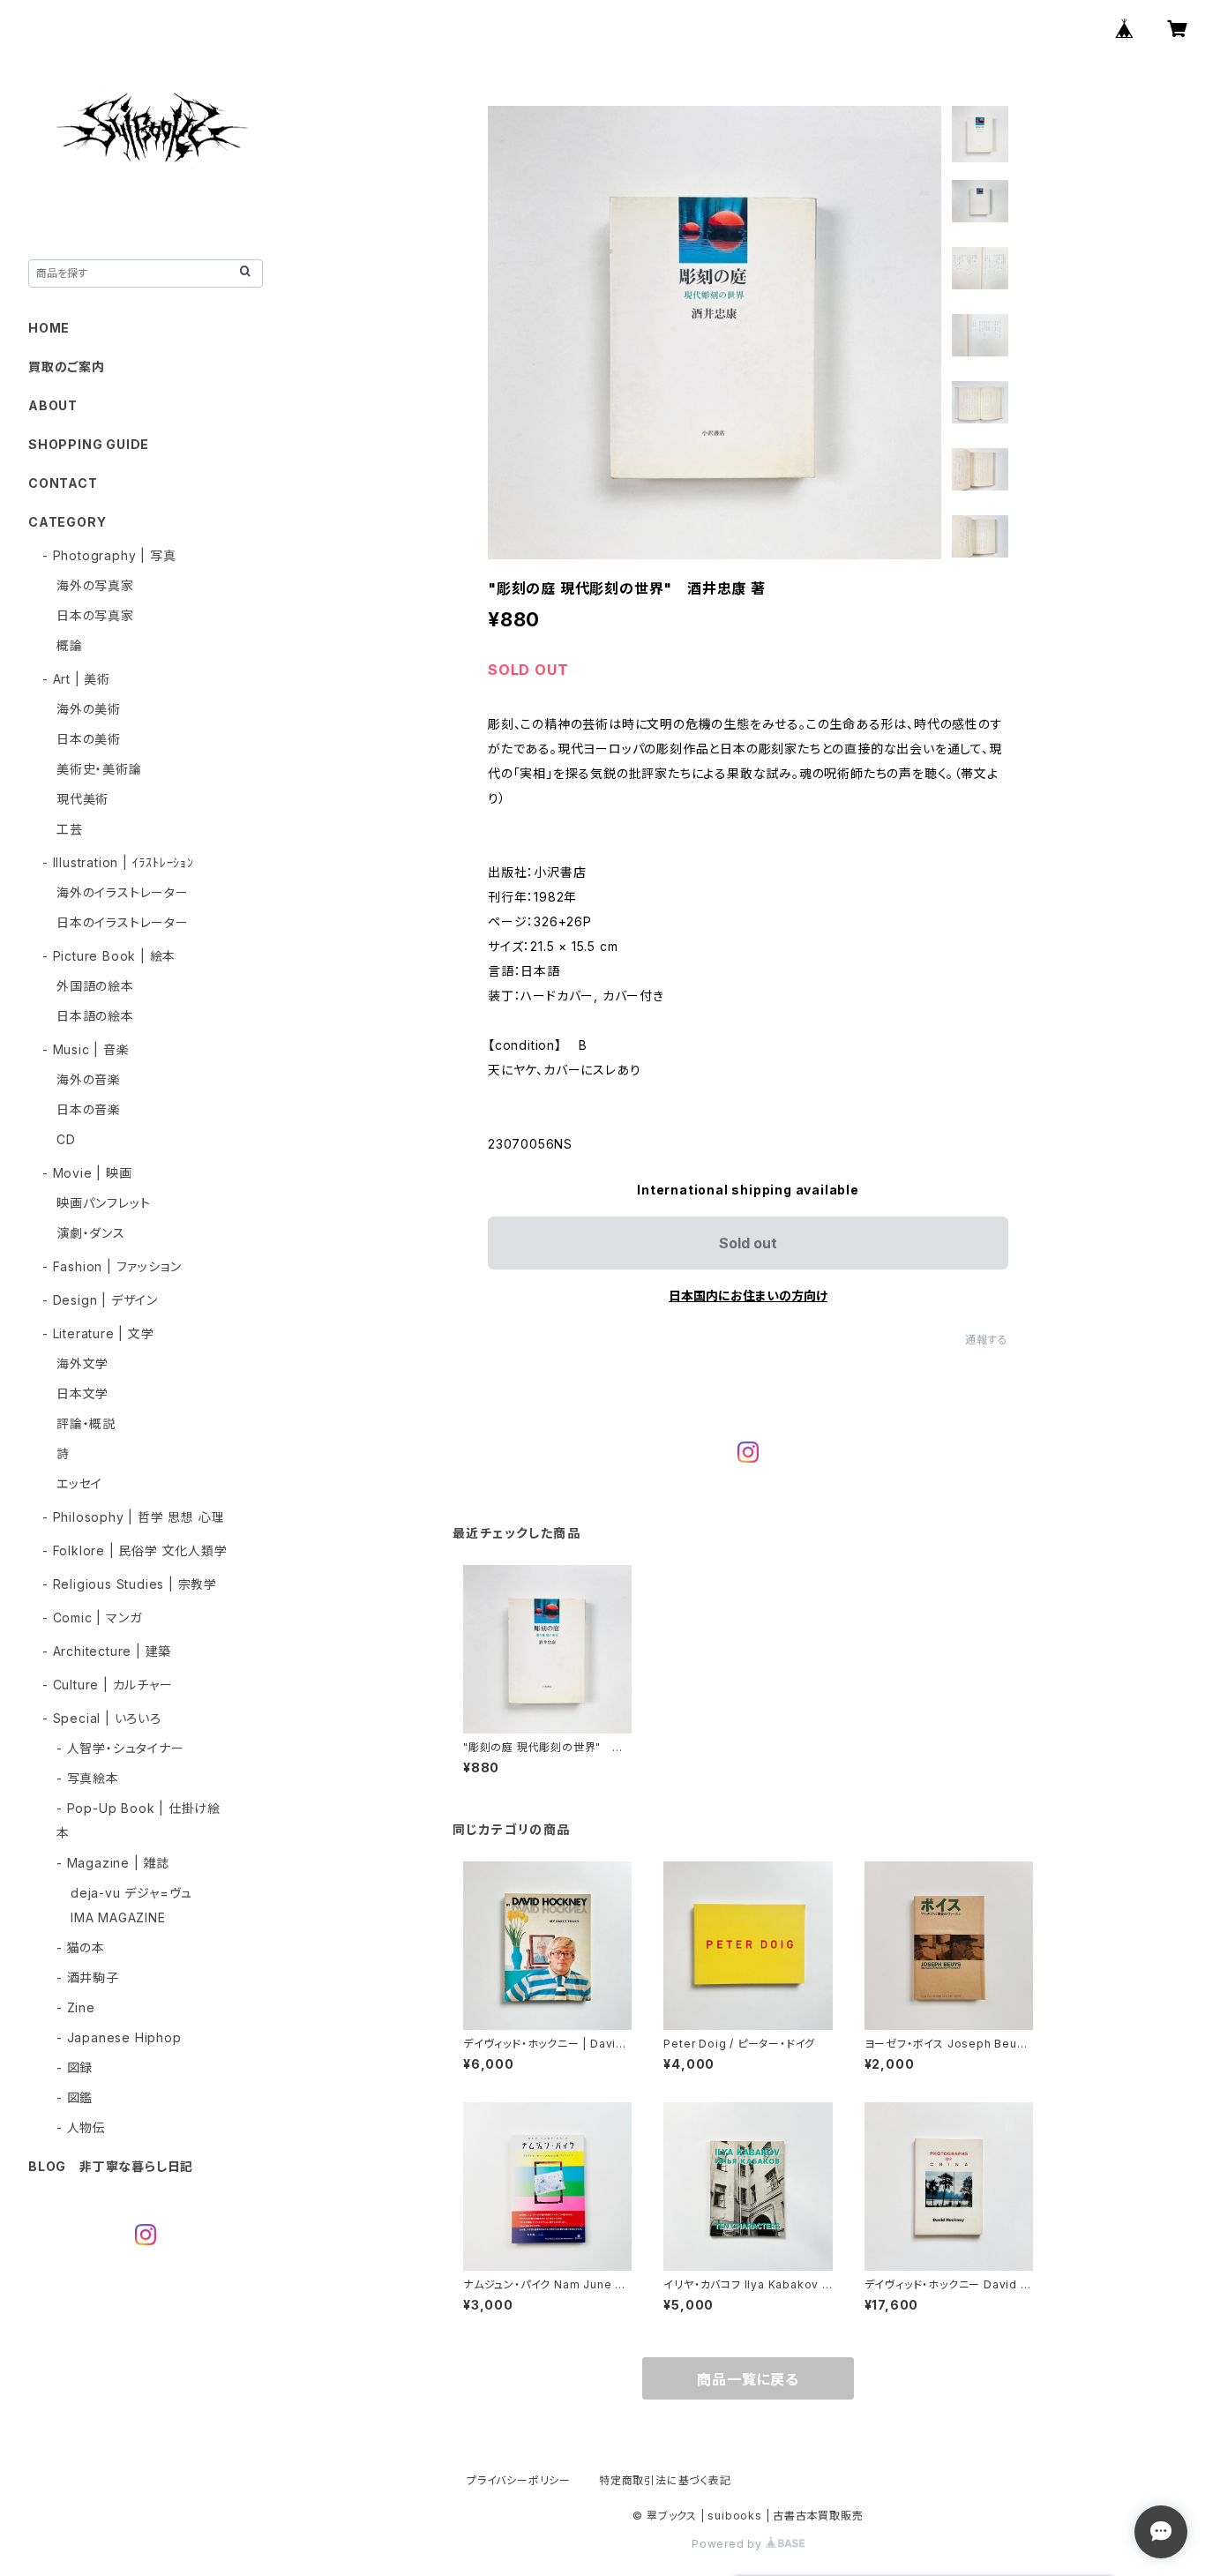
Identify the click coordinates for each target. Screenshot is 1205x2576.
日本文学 (82, 1393)
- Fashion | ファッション (112, 1266)
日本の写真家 (95, 615)
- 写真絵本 (88, 1778)
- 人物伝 (81, 2127)
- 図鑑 (75, 2097)
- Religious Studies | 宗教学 (130, 1584)
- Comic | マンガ (92, 1617)
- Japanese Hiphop (119, 2037)
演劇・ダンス (91, 1233)
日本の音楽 (89, 1109)
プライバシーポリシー (519, 2480)
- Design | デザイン (100, 1300)
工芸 (70, 829)
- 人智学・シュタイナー (120, 1748)
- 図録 (75, 2067)
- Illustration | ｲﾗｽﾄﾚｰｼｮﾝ (118, 862)
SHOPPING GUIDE (89, 444)
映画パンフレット (103, 1203)
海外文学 (82, 1363)
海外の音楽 (89, 1079)
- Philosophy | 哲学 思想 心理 (133, 1517)
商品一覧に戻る (748, 2379)
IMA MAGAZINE (118, 1917)
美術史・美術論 (99, 769)
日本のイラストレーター (123, 922)
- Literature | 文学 (98, 1333)
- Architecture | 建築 (107, 1651)
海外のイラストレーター (123, 892)
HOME (49, 328)
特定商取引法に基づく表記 (665, 2480)
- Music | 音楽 (86, 1049)
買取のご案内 (67, 367)
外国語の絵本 (95, 986)
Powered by (729, 2544)
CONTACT (63, 483)
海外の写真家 (95, 585)
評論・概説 (86, 1423)
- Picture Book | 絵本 (109, 956)
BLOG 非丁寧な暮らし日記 (111, 2166)
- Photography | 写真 (109, 555)
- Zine (76, 2007)
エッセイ (79, 1483)
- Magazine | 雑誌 (113, 1863)
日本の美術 (89, 739)
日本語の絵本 (95, 1016)
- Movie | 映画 (87, 1173)
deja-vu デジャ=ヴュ (131, 1893)
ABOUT (53, 405)
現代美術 (82, 799)
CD (66, 1139)
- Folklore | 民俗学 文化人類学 (135, 1550)
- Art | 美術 (76, 679)
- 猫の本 (81, 1947)
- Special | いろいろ (102, 1718)
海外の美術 (89, 709)
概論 (70, 645)
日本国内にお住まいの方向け (748, 1295)
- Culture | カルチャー (108, 1685)
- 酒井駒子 (88, 1977)
